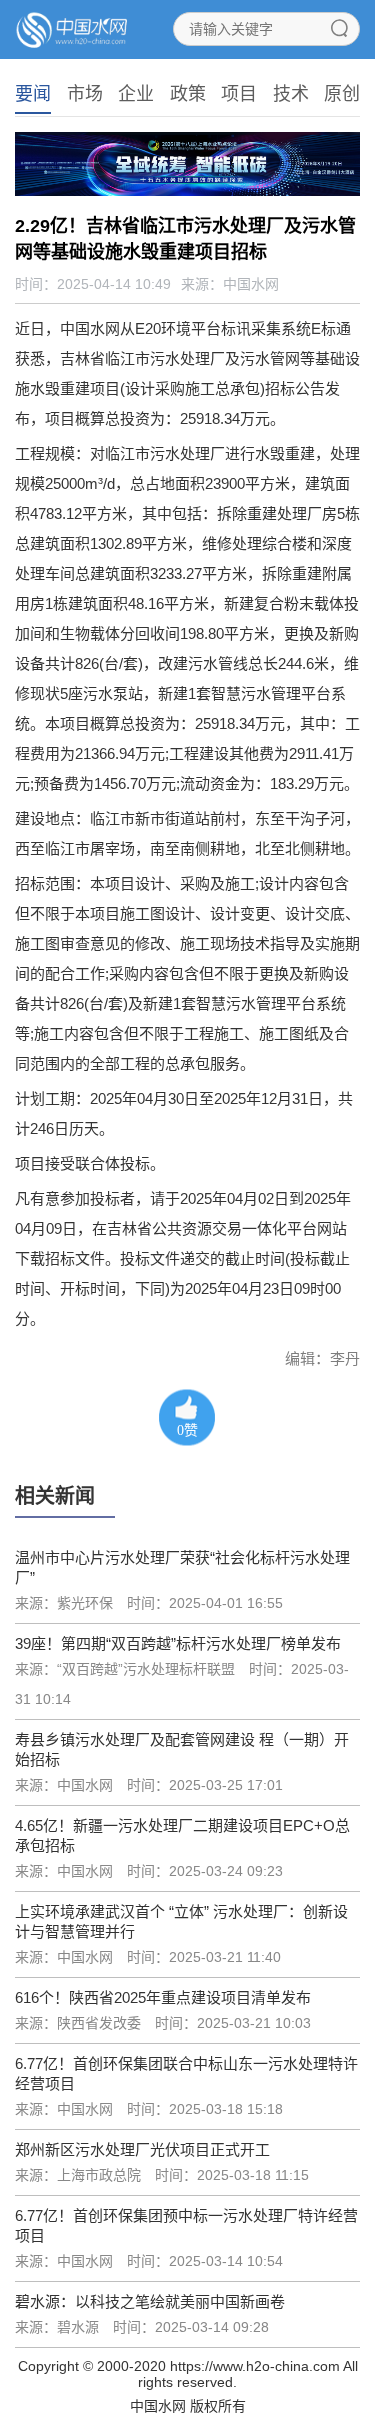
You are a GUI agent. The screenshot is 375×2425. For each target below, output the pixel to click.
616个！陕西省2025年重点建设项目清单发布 (163, 1997)
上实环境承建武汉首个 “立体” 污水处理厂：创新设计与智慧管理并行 (181, 1921)
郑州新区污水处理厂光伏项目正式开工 (142, 2149)
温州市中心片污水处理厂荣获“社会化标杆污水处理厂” (182, 1567)
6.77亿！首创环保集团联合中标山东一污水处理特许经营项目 (186, 2073)
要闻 (33, 94)
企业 (136, 94)
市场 (85, 94)
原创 (342, 94)
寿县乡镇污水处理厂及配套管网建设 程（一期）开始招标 (182, 1749)
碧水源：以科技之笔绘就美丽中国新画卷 (150, 2301)
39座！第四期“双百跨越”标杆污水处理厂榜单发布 (178, 1643)
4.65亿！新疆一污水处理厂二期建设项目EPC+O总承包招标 (182, 1835)
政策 (188, 94)
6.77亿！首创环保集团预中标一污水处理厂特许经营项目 (186, 2225)
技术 (291, 94)
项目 (239, 94)
